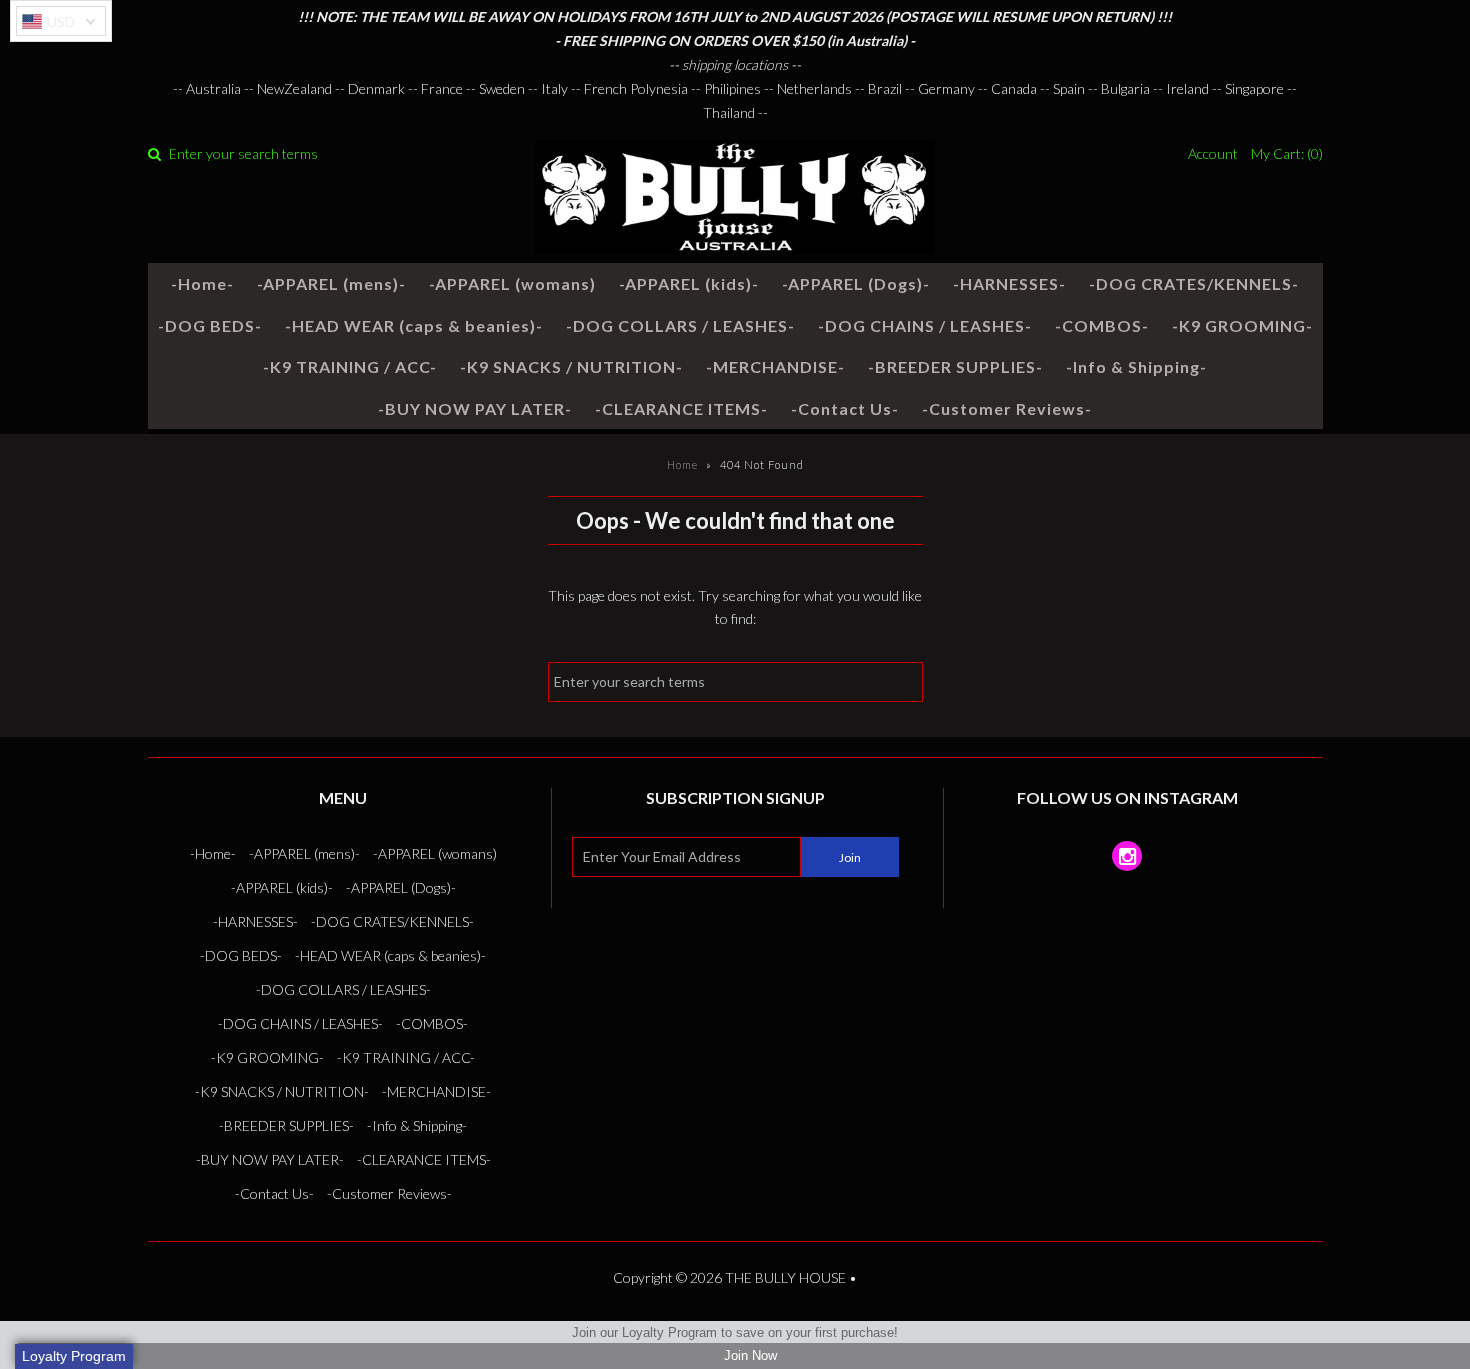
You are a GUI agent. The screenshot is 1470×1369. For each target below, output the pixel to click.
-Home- (202, 283)
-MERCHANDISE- (775, 366)
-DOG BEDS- (210, 325)
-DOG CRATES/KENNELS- (1194, 283)
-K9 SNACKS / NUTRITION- (571, 366)
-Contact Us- (845, 408)
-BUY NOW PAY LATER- (475, 408)
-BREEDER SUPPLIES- (955, 366)
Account (1213, 153)
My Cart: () (1287, 153)
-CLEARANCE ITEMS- (681, 408)
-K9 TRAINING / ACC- (350, 366)
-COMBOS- (1102, 325)
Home (682, 464)
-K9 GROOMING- (1242, 325)
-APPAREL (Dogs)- (856, 283)
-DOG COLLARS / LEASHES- (680, 325)
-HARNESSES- (1009, 283)
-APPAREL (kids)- (689, 283)
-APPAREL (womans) (512, 283)
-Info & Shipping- (1136, 366)
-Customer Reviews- (1007, 408)
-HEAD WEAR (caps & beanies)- (414, 325)
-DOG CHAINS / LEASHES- (925, 325)
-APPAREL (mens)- (331, 283)
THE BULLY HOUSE (785, 1277)
